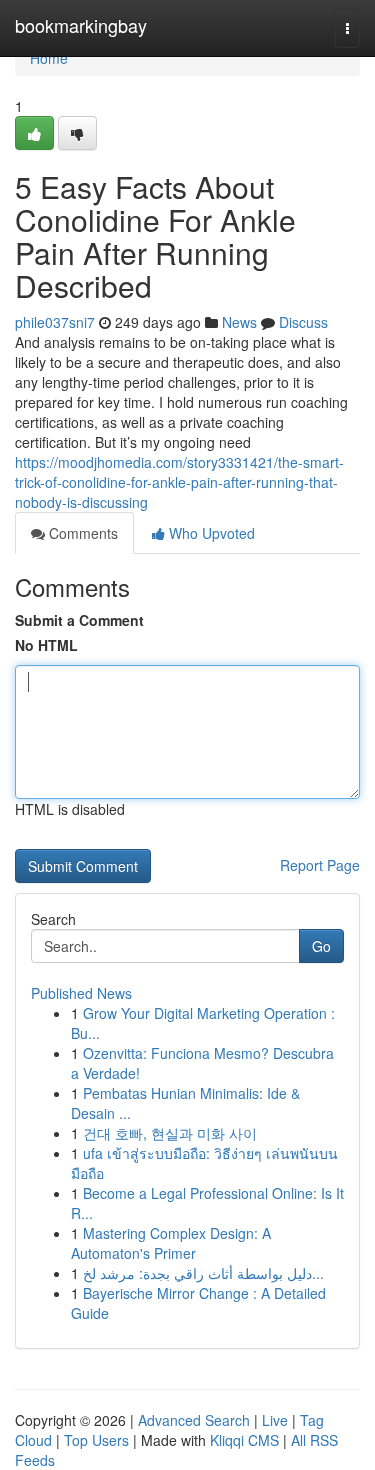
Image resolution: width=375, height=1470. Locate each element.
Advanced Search (194, 1420)
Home (49, 58)
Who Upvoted (210, 533)
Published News (81, 993)
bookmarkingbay (81, 25)
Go (321, 946)
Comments (81, 533)
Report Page (320, 865)
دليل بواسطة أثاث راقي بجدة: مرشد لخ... (203, 1273)
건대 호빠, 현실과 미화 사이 (170, 1133)
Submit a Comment (79, 620)
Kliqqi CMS (244, 1440)
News (239, 322)
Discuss (303, 322)
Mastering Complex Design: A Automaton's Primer (171, 1243)
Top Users (96, 1440)
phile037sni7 (55, 322)
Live (275, 1420)
